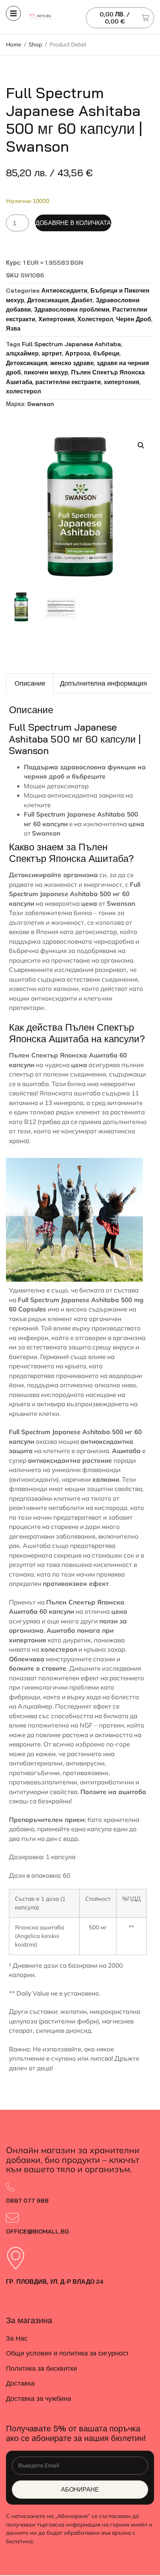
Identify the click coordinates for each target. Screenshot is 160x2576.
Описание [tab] (30, 683)
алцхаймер (22, 353)
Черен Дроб (134, 319)
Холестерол (95, 319)
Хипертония (56, 319)
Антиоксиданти (64, 290)
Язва (13, 328)
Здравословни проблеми (72, 309)
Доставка (20, 2383)
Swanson (41, 404)
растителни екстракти (68, 382)
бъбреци (106, 353)
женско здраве (72, 363)
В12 (30, 1122)
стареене (65, 1527)
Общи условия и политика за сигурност (67, 2353)
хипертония (121, 382)
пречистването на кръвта (47, 1366)
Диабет (82, 300)
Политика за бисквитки (41, 2368)
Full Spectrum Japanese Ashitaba (71, 344)
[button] (141, 445)
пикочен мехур (46, 372)
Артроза (78, 353)
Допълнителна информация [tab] (103, 683)
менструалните (69, 1659)
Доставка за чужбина (39, 2398)
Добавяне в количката (73, 223)
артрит (52, 353)
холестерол (23, 391)
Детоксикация (48, 300)
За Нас (17, 2338)
